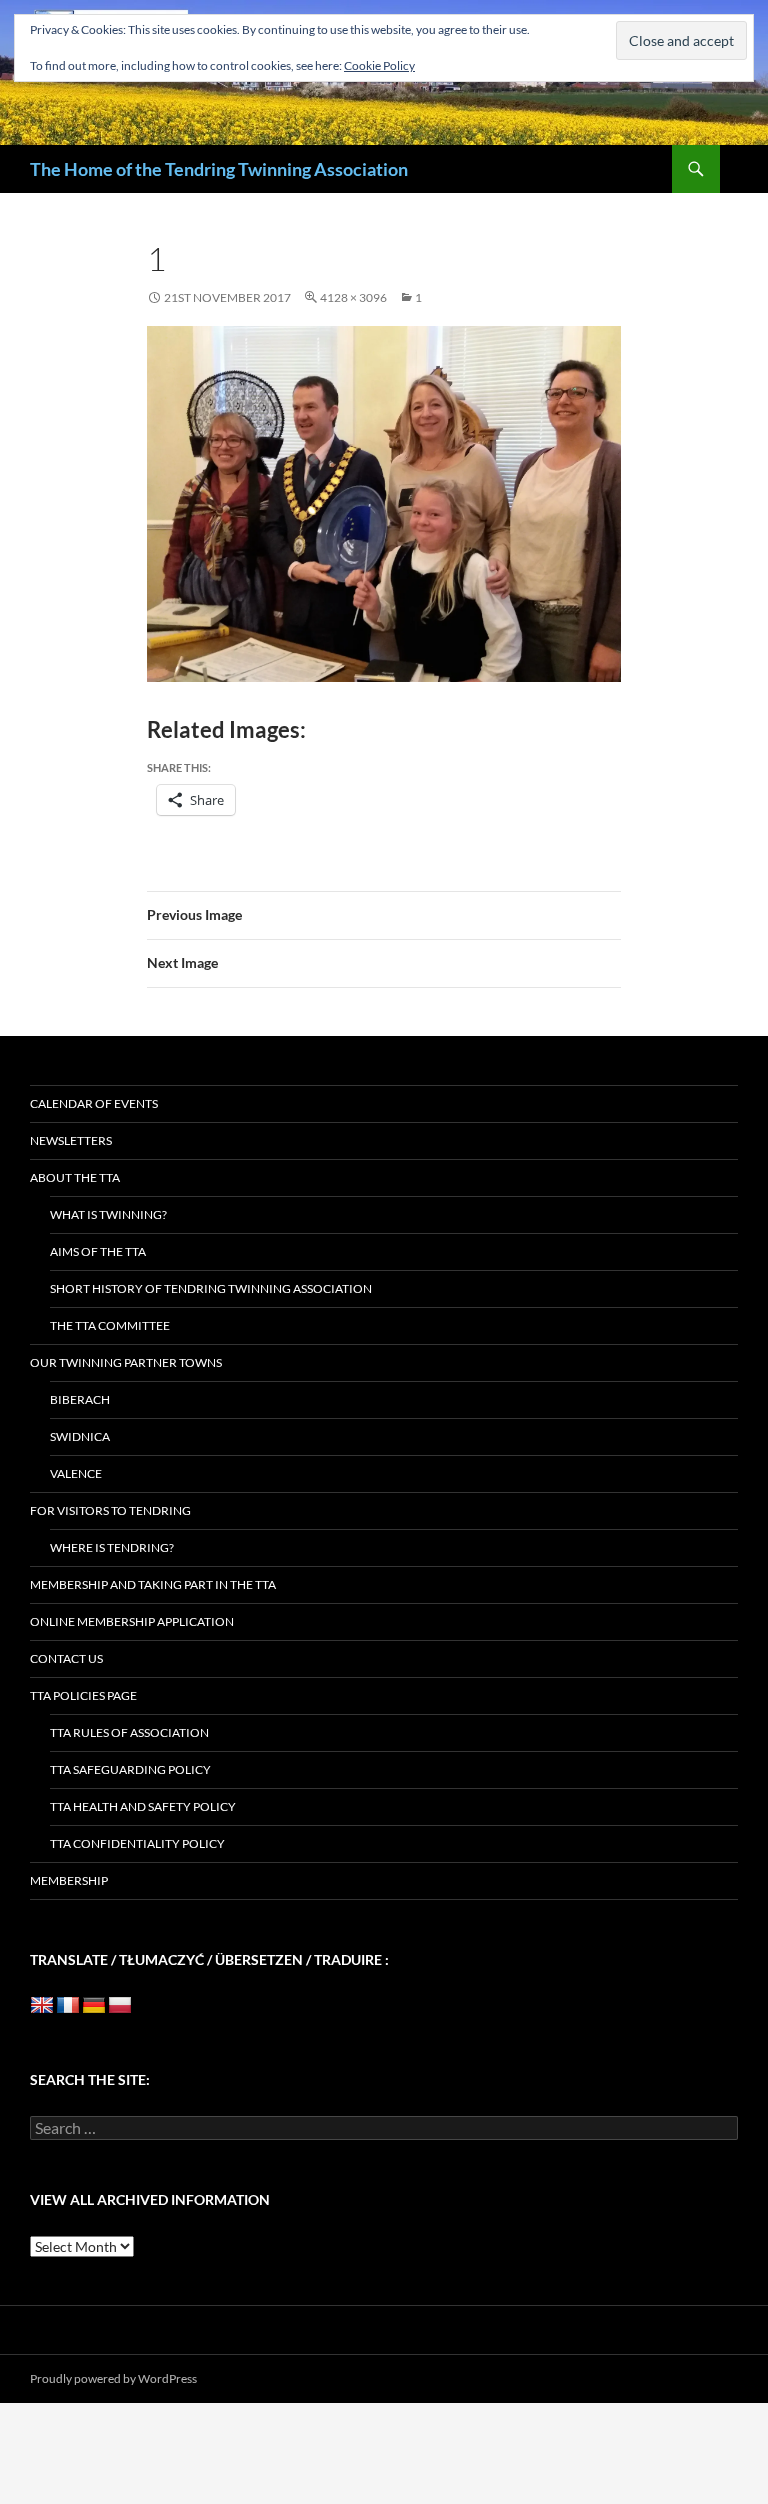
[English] (42, 2006)
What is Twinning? (108, 1214)
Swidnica (80, 1436)
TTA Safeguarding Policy (130, 1769)
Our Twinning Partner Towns (126, 1362)
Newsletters (71, 1140)
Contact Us (66, 1658)
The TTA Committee (110, 1325)
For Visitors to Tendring (110, 1510)
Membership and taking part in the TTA (153, 1584)
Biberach (80, 1399)
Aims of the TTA (98, 1251)
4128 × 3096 (353, 297)
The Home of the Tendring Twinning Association (219, 169)
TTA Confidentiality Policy (137, 1843)
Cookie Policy (379, 65)
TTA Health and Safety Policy (143, 1806)
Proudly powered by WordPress (113, 2378)
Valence (76, 1473)
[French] (68, 2006)
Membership (69, 1880)
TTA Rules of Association (129, 1732)
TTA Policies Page (83, 1695)
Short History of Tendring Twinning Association (211, 1288)
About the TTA (75, 1177)
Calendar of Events (94, 1103)
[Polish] (120, 2006)
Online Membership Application (132, 1621)
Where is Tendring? (112, 1547)
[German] (94, 2006)
